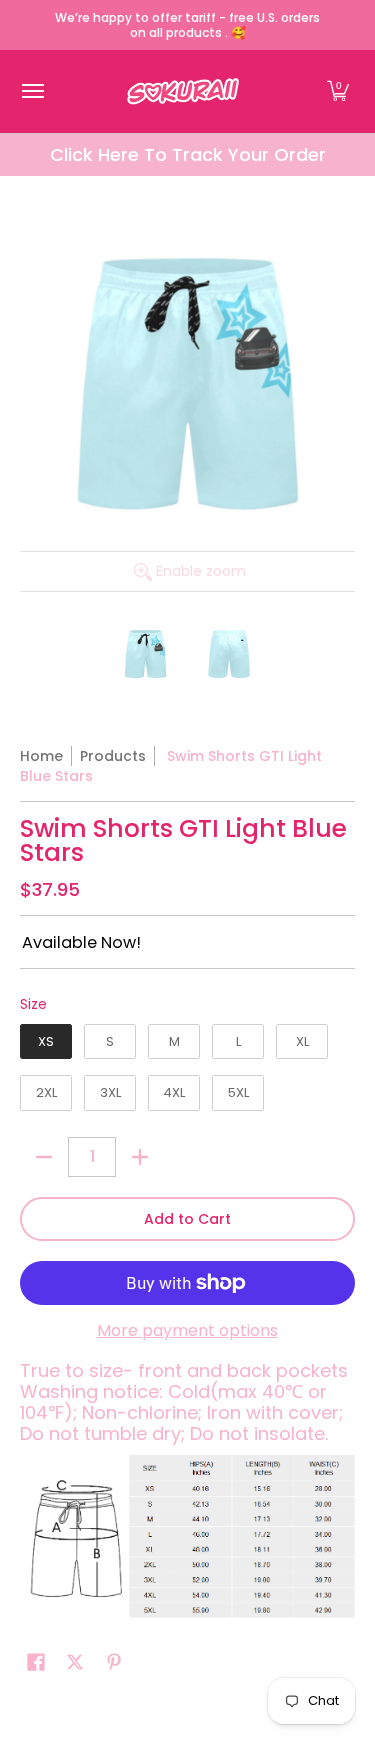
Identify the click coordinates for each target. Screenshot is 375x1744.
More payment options (187, 1331)
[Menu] (32, 91)
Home (41, 756)
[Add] (140, 1157)
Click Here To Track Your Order (188, 154)
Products (113, 756)
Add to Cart (187, 1219)
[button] (338, 91)
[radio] (46, 1046)
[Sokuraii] (183, 91)
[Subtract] (44, 1157)
